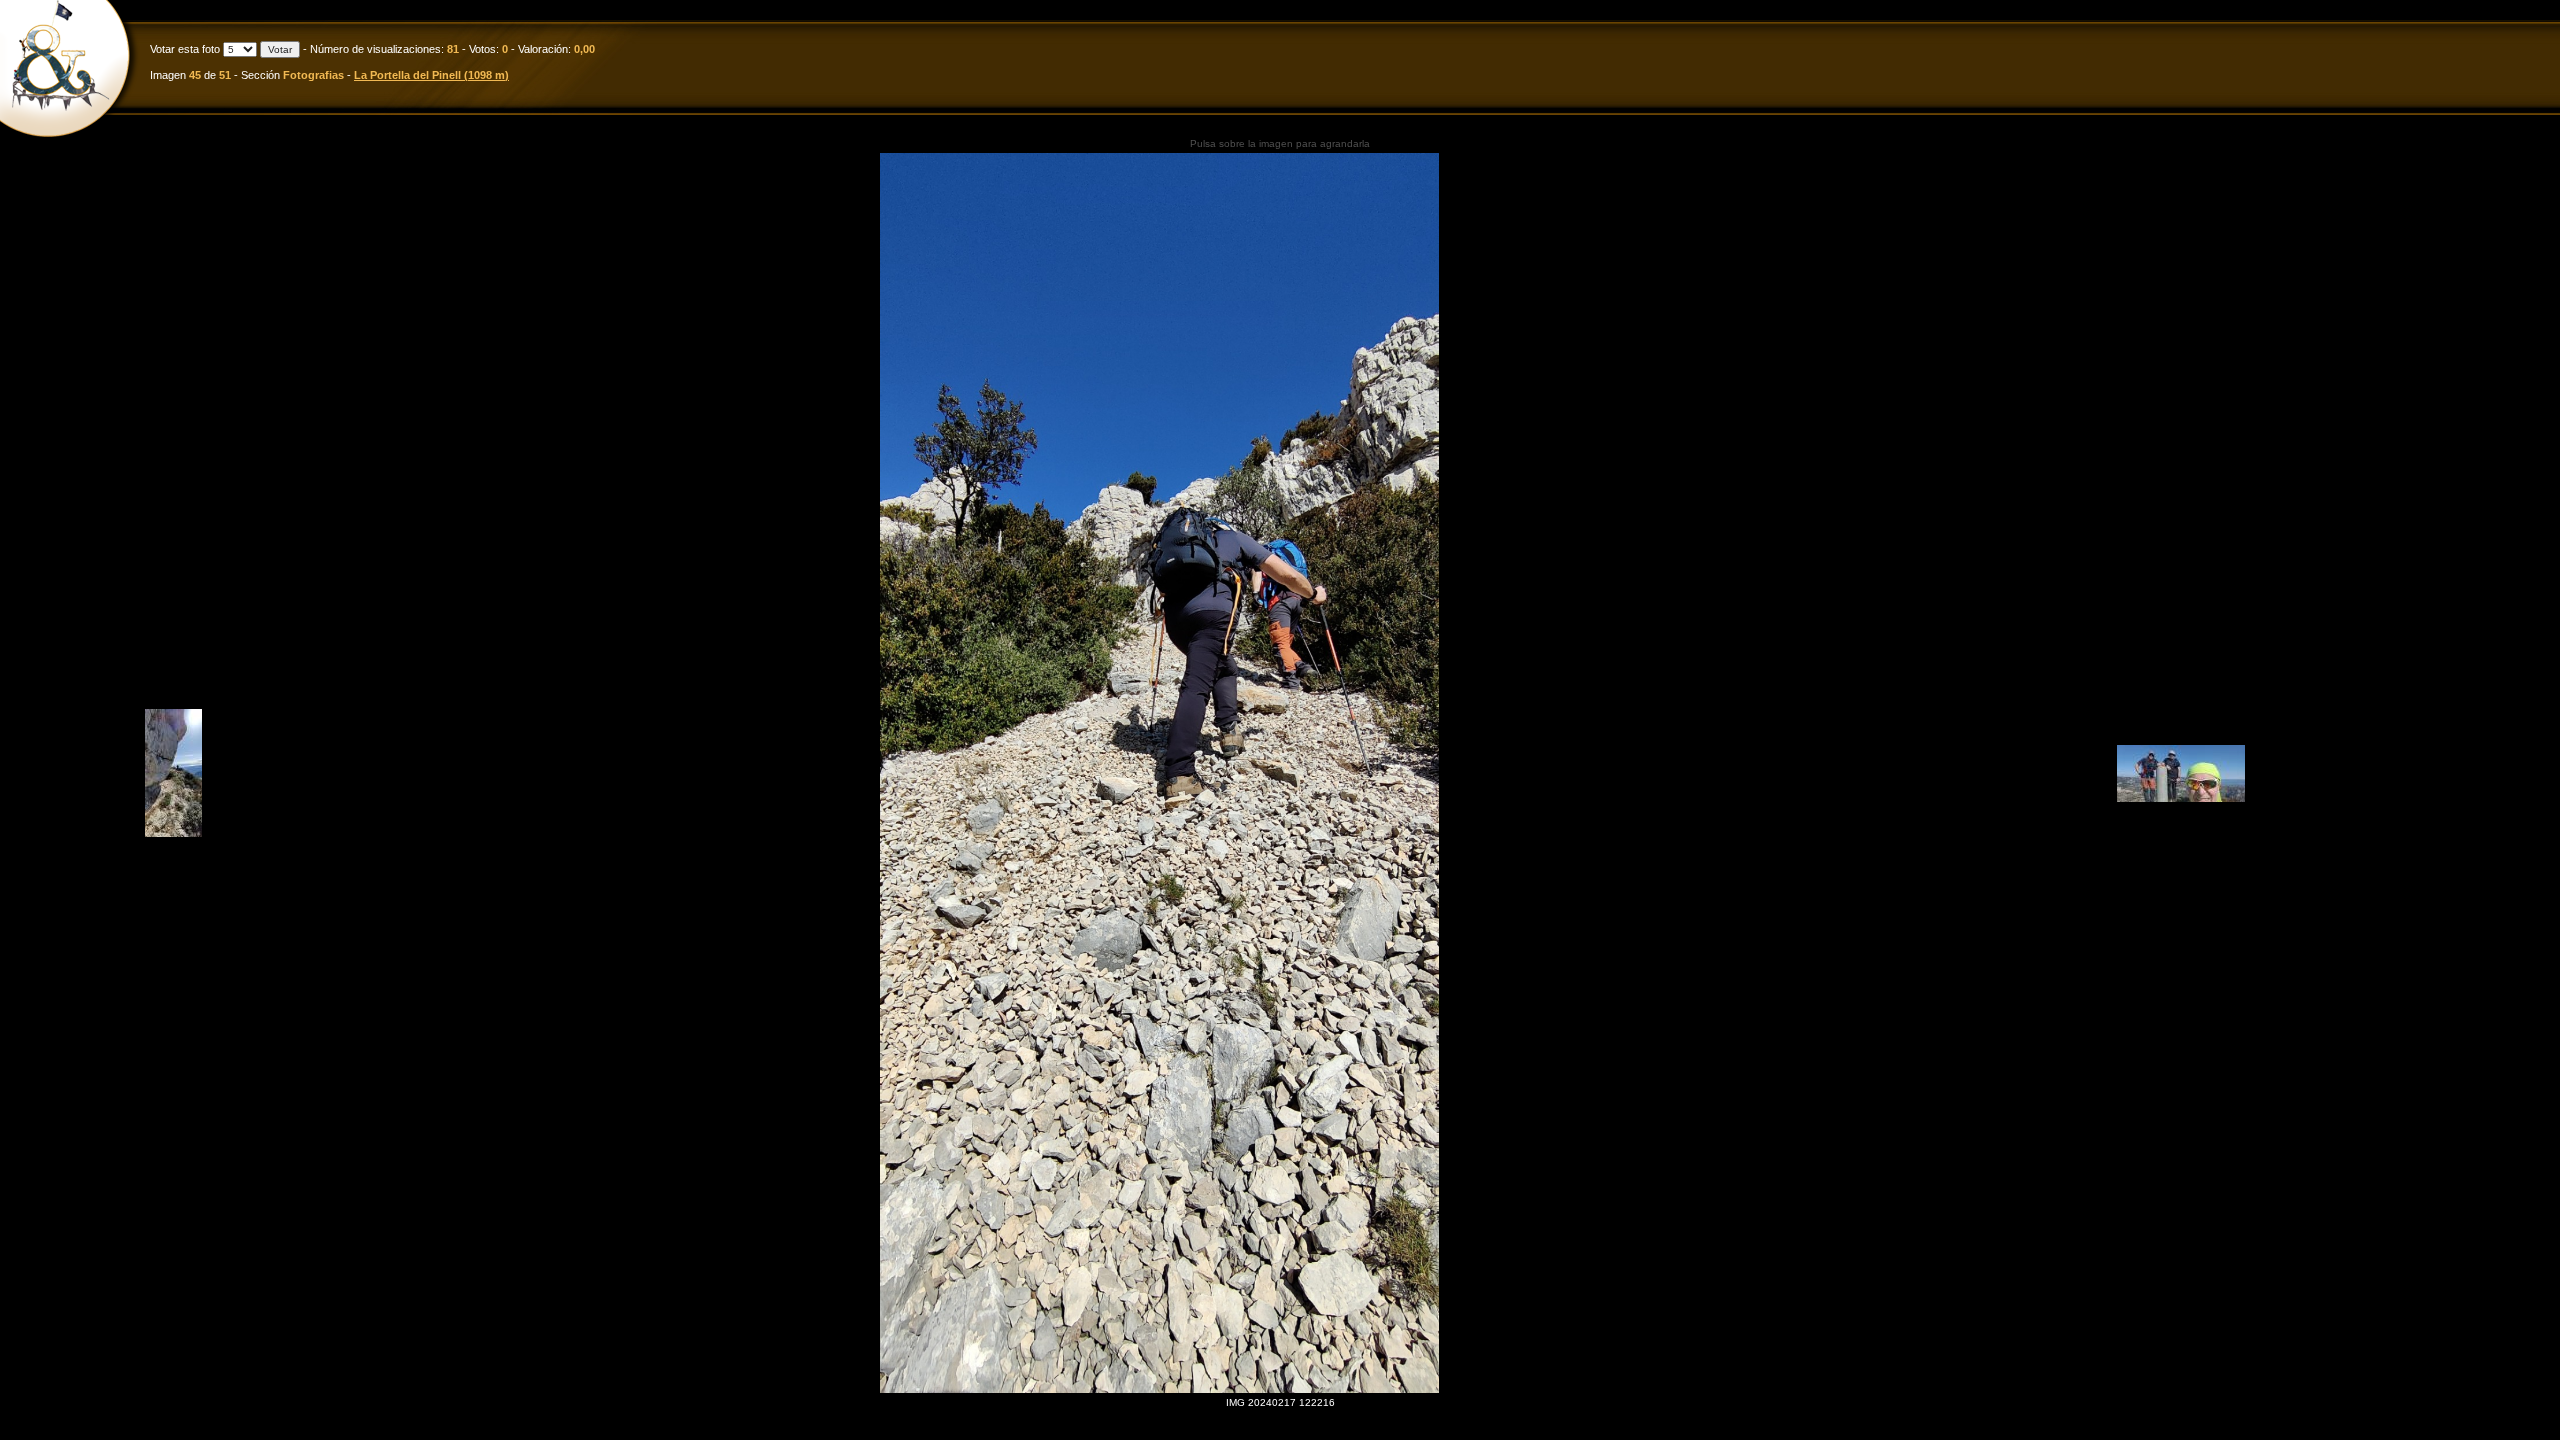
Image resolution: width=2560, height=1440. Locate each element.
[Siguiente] (2181, 798)
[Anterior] (173, 833)
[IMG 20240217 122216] (1159, 773)
